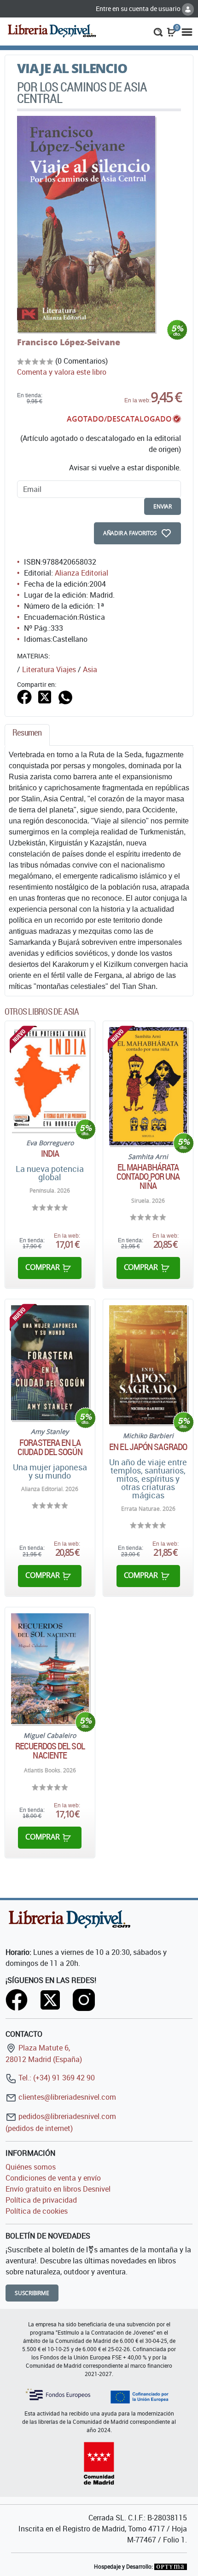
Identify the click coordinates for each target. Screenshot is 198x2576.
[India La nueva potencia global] (50, 1079)
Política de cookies (37, 2211)
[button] (158, 31)
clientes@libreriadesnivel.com (66, 2097)
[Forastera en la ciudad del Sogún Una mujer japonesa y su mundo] (50, 1363)
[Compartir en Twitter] (45, 696)
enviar (163, 506)
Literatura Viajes (49, 669)
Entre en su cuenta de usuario (139, 9)
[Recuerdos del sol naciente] (50, 1669)
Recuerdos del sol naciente (50, 1751)
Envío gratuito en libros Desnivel (58, 2189)
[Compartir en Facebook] (24, 696)
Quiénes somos (31, 2167)
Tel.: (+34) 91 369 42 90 (56, 2078)
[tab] (27, 735)
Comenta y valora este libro (62, 372)
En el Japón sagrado (148, 1447)
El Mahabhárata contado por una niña (148, 1177)
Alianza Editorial (82, 573)
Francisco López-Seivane (69, 342)
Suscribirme (32, 2293)
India (50, 1154)
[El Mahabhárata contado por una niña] (148, 1086)
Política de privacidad (41, 2200)
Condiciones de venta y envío (53, 2178)
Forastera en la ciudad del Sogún (50, 1447)
